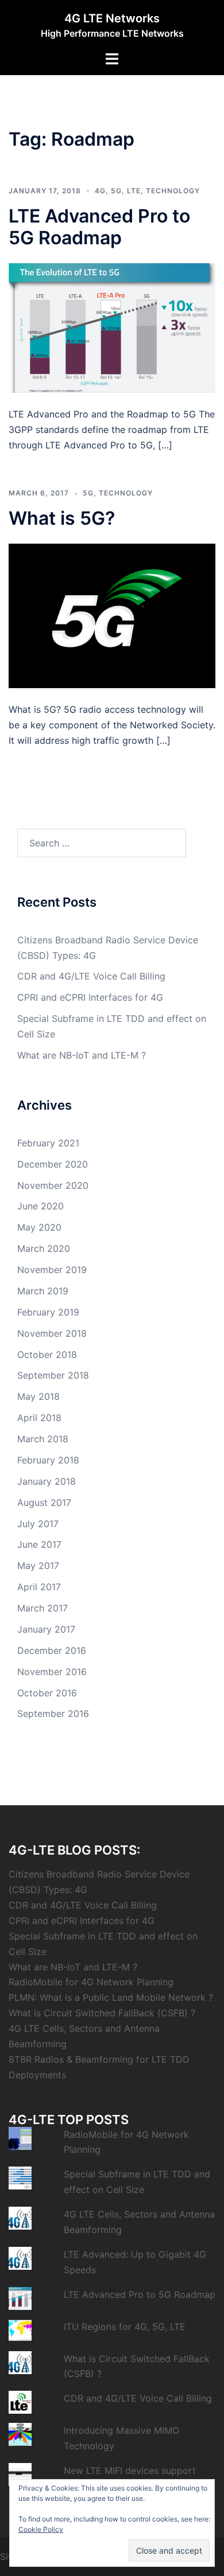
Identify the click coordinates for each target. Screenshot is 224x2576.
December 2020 (53, 1164)
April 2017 (39, 1587)
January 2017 (46, 1629)
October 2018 (47, 1355)
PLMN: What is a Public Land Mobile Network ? (111, 1997)
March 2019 (43, 1291)
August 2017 (44, 1502)
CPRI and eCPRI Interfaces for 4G (90, 997)
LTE (134, 191)
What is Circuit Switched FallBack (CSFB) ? (102, 2013)
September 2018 (53, 1375)
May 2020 (39, 1227)
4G (100, 191)
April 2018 (39, 1418)
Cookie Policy (41, 2529)
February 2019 (48, 1312)
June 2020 (40, 1206)
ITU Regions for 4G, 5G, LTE (125, 2327)
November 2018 (52, 1333)
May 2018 (38, 1396)
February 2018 (48, 1460)
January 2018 (47, 1481)
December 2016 (52, 1650)
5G (116, 191)
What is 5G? (62, 518)
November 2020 (53, 1185)
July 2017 (38, 1524)
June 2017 (39, 1544)
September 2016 (53, 1714)
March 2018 (43, 1439)
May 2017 (38, 1566)
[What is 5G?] (112, 615)
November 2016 (52, 1672)
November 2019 (52, 1270)
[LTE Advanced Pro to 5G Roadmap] (112, 327)
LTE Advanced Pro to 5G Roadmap (99, 227)
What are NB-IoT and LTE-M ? (82, 1055)
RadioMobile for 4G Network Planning (91, 1982)
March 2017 (43, 1608)
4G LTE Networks (112, 18)
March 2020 (44, 1248)
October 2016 (47, 1693)
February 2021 (48, 1143)
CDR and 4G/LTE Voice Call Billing (91, 976)
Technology (173, 191)
